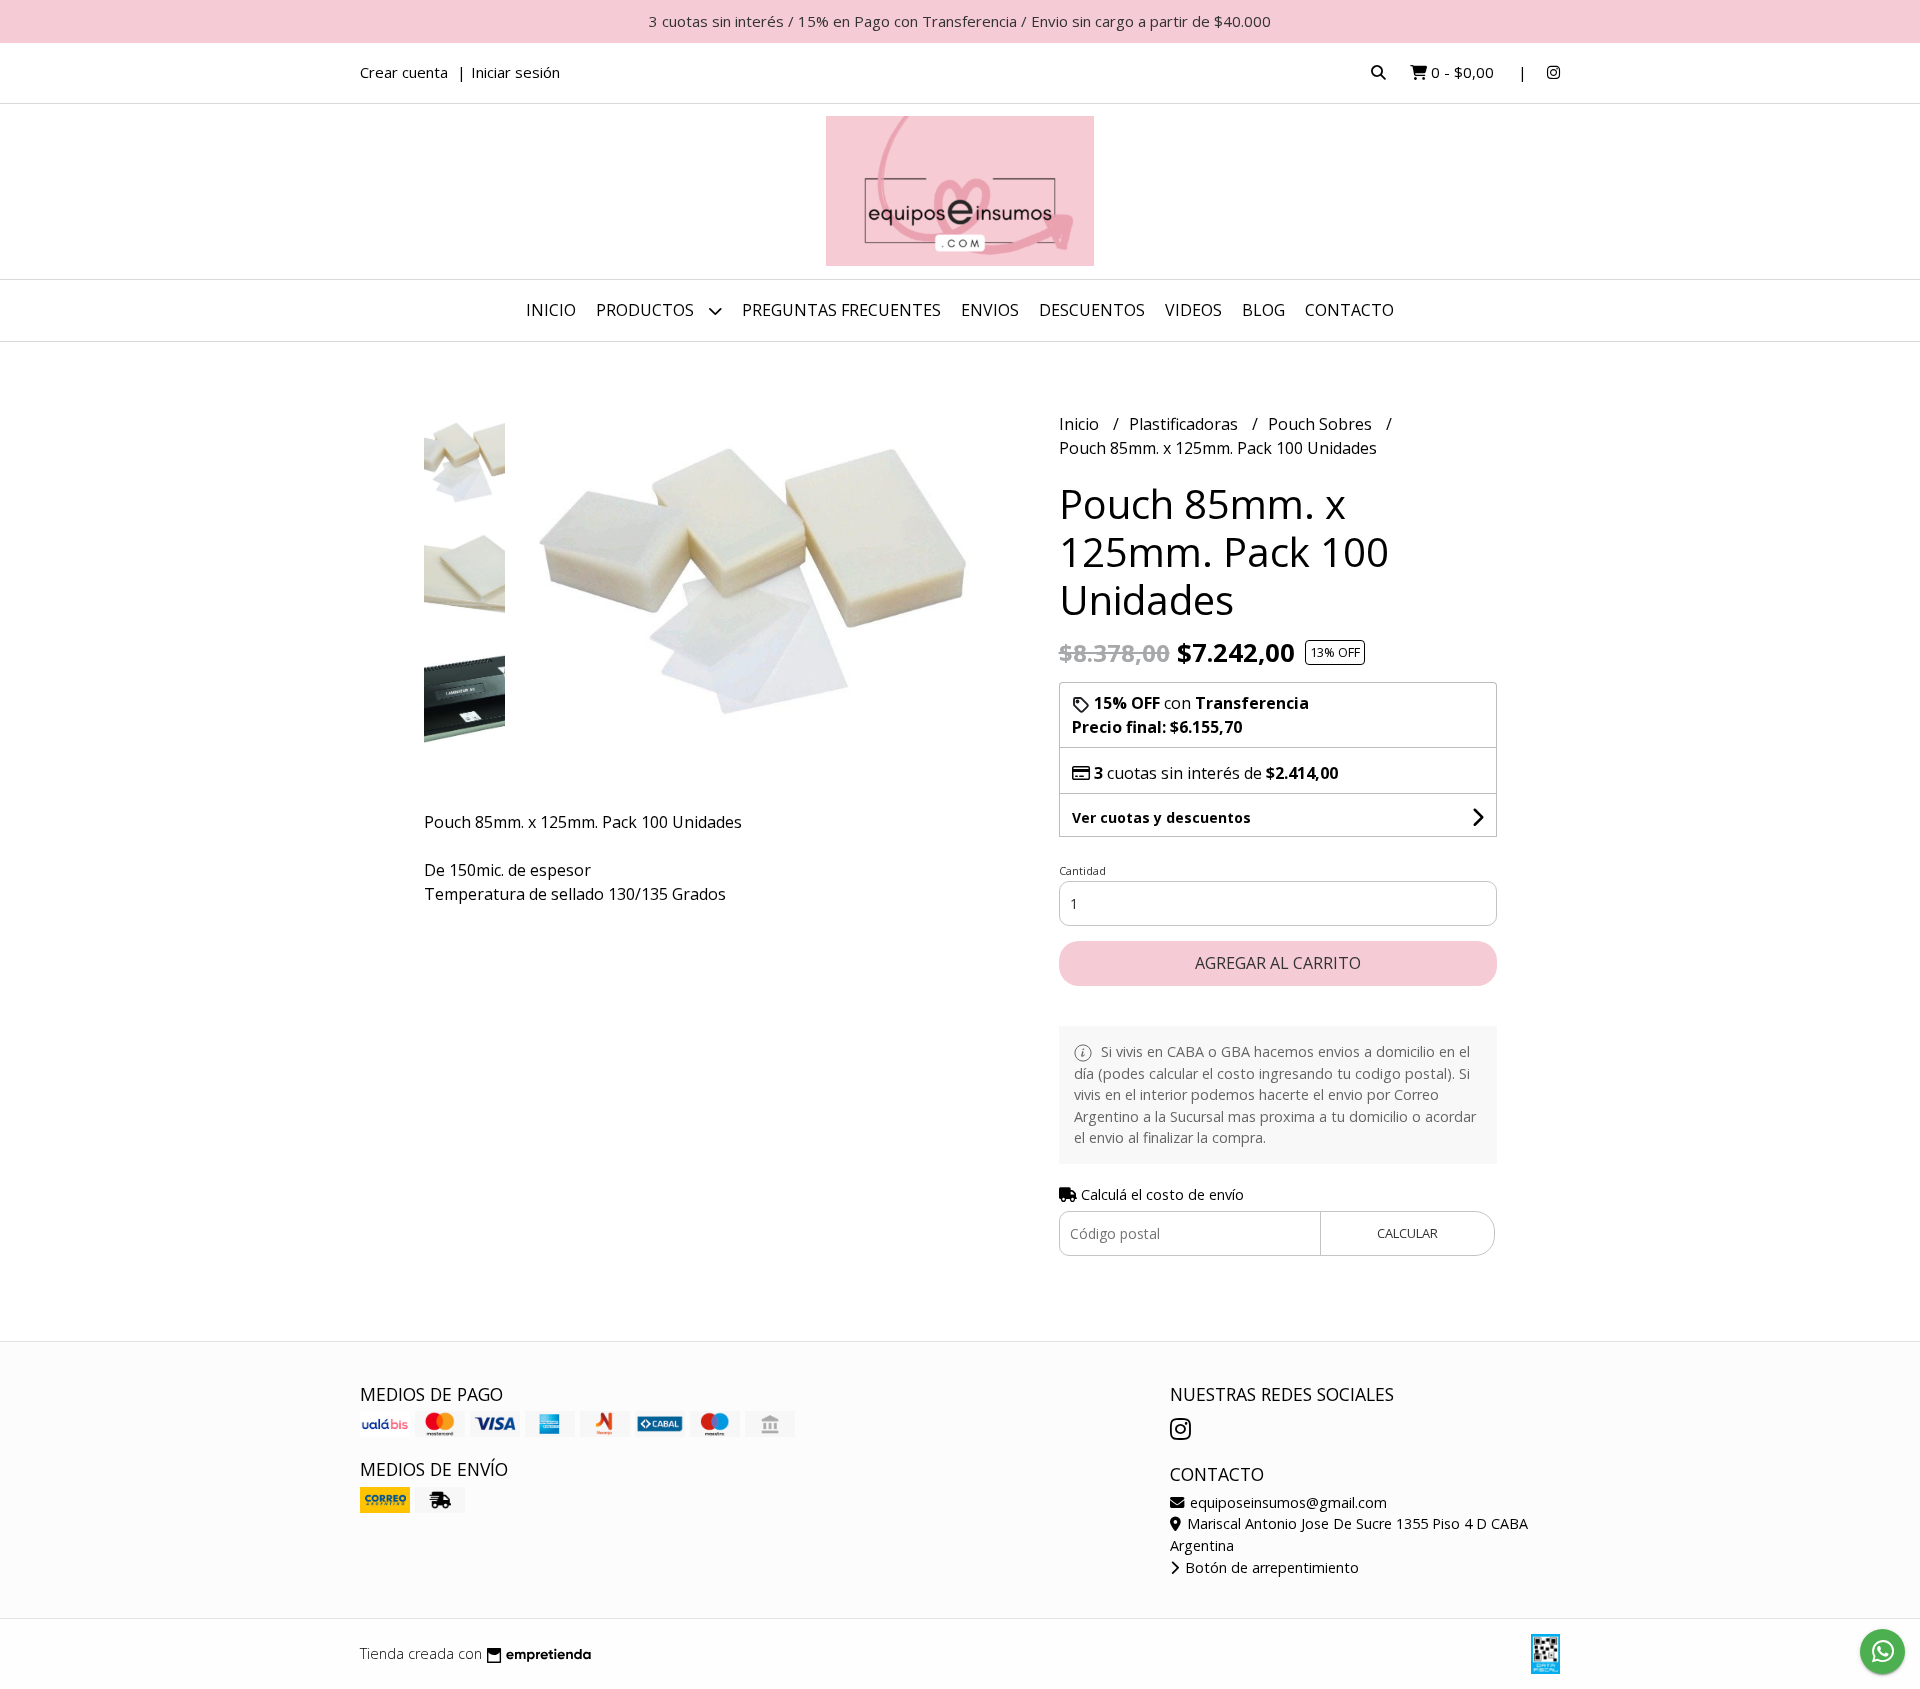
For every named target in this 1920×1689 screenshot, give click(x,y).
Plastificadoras (1185, 424)
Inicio (551, 310)
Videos (1193, 310)
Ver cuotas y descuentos (1161, 817)
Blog (1263, 310)
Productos (647, 310)
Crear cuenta (404, 72)
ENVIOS (990, 310)
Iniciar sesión (515, 72)
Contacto (1349, 310)
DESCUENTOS (1092, 310)
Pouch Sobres (1322, 424)
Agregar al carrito (1278, 963)
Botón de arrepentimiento (1270, 1567)
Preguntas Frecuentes (841, 310)
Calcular (1407, 1233)
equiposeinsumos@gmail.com (1286, 1502)
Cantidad (1082, 870)
